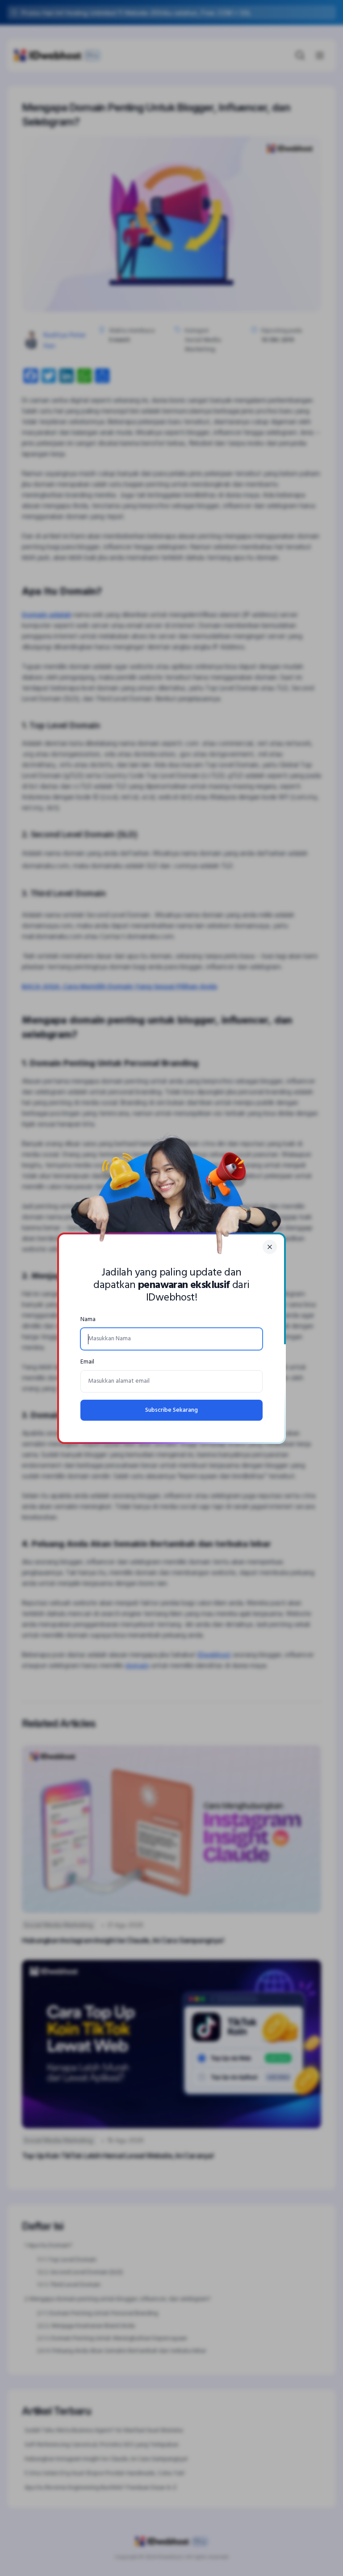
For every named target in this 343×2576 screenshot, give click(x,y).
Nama (88, 1319)
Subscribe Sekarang (171, 1410)
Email (87, 1362)
